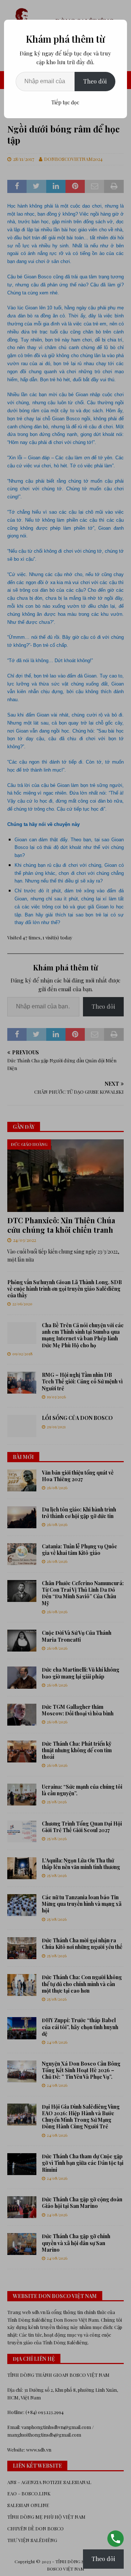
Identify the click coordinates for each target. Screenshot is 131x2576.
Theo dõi (95, 81)
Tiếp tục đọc (65, 102)
